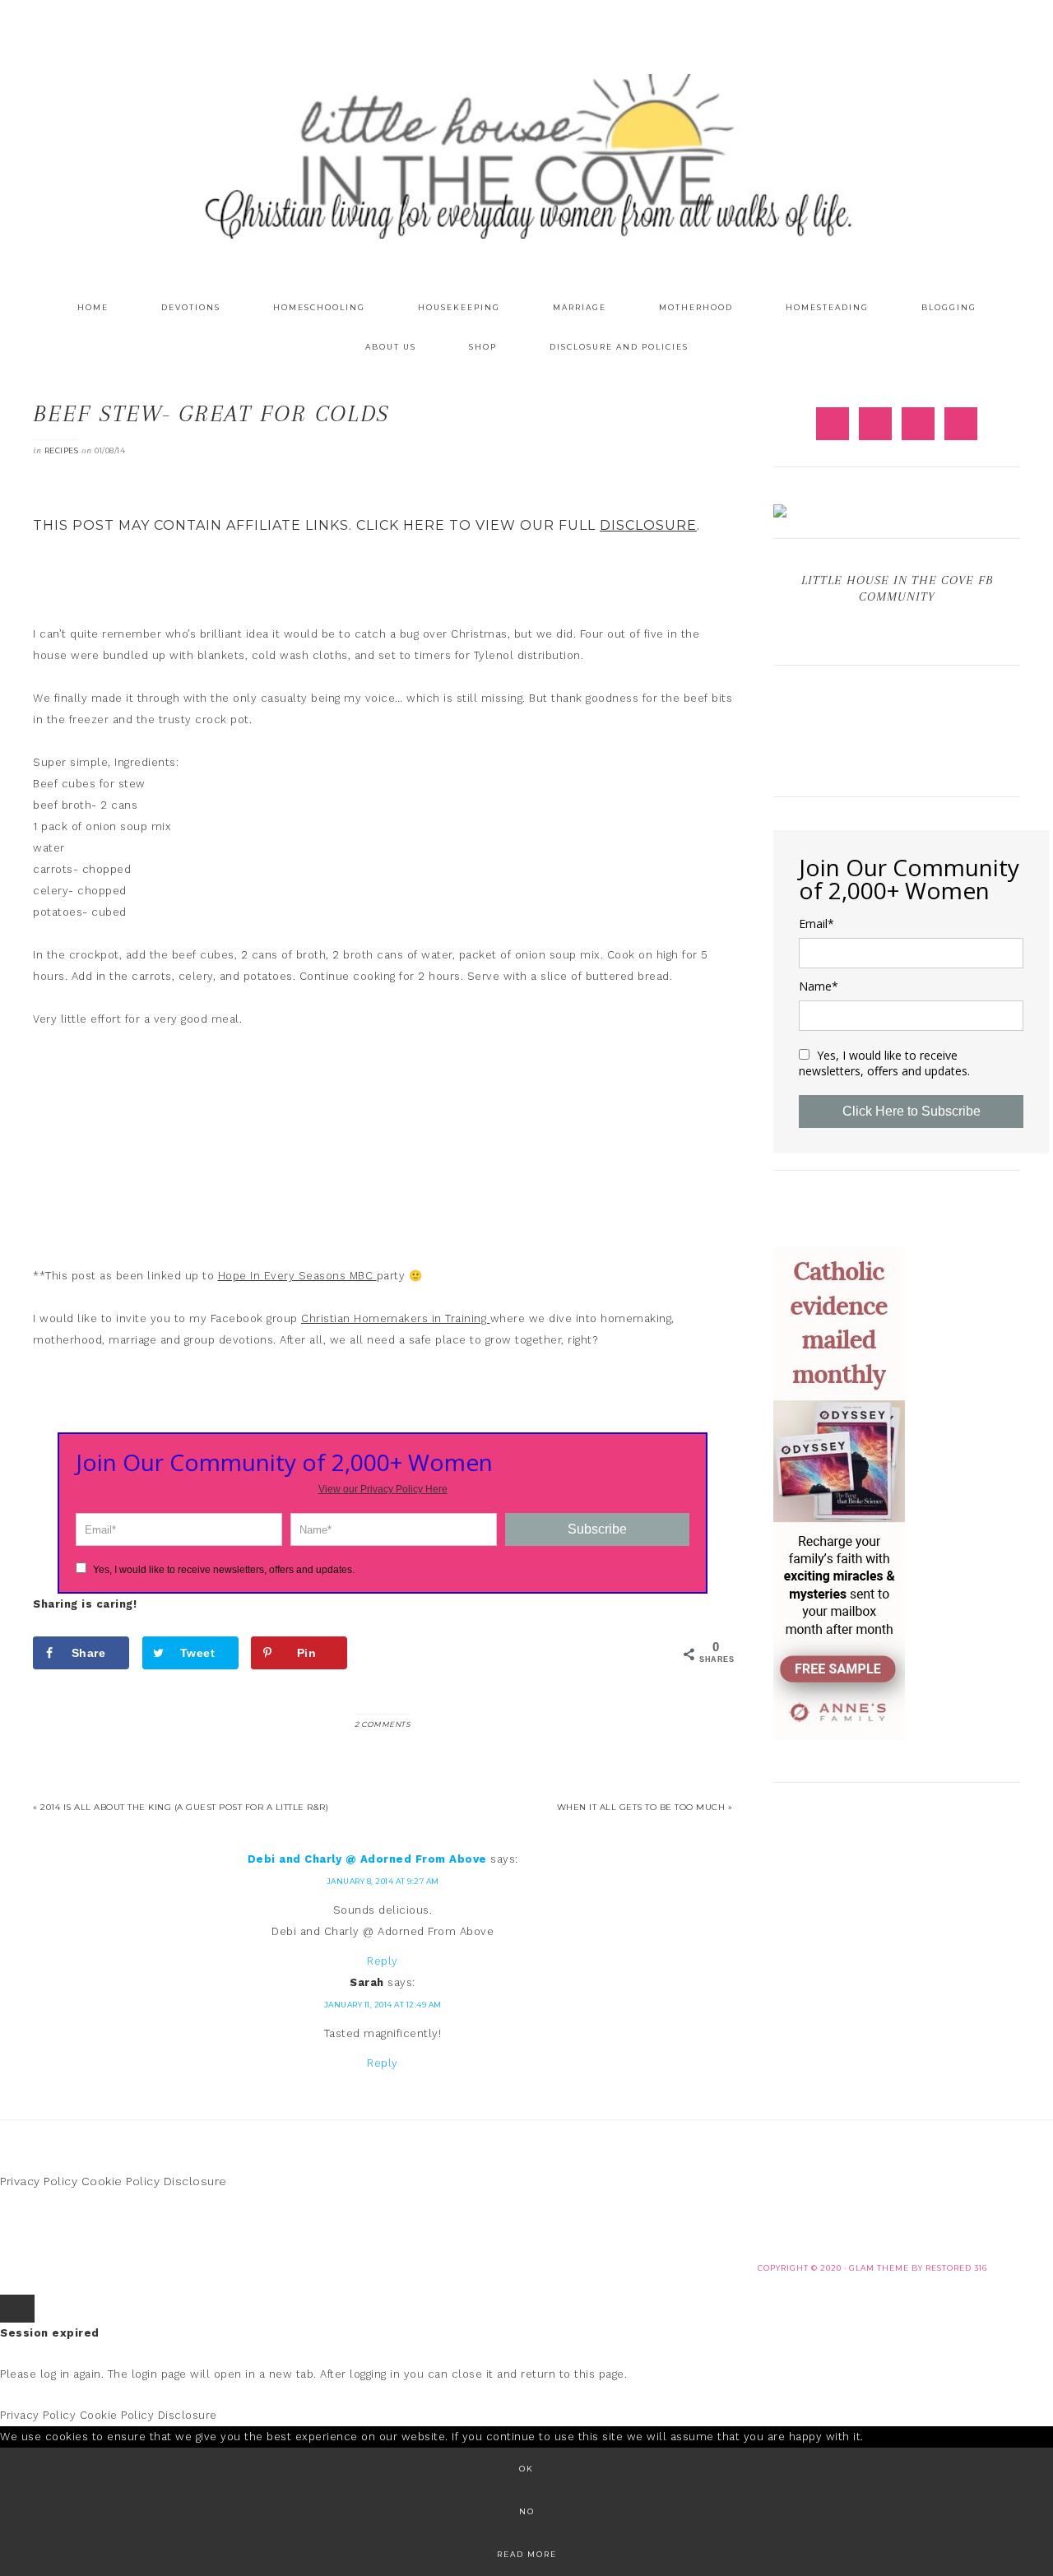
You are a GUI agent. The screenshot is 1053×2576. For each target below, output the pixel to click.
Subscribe (597, 1529)
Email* (816, 924)
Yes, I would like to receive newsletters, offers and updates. (223, 1570)
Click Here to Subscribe (912, 1111)
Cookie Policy (121, 2181)
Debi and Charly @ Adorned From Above (367, 1859)
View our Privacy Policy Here (383, 1489)
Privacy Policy (39, 2181)
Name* (819, 986)
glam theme (879, 2268)
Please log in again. (52, 2374)
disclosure (648, 525)
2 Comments (383, 1724)
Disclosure (195, 2181)
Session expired (50, 2333)
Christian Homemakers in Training (396, 1318)
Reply (383, 1961)
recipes (62, 450)
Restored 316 (956, 2268)
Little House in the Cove (526, 156)
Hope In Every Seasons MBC (297, 1276)
